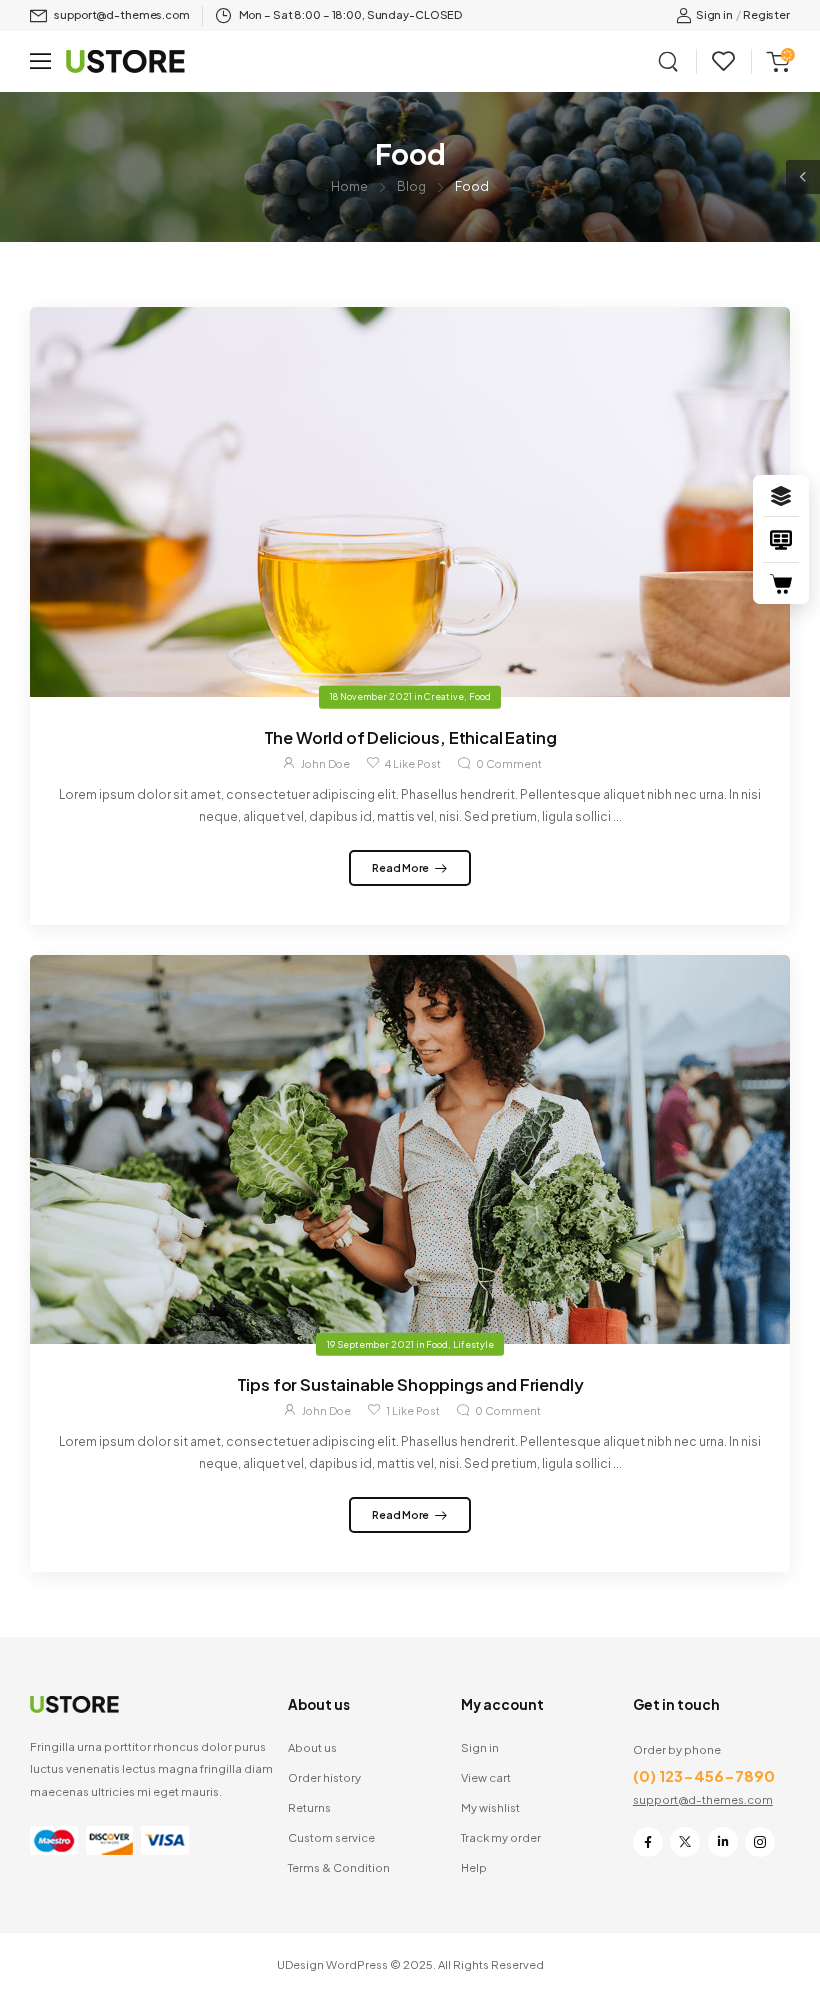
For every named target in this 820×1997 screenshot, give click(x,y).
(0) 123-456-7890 (704, 1775)
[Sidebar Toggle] (803, 177)
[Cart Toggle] (775, 61)
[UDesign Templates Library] (781, 539)
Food (480, 696)
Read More (401, 867)
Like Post (413, 763)
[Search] (670, 61)
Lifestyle (473, 1343)
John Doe (325, 763)
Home (349, 186)
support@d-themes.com (703, 1799)
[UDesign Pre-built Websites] (781, 495)
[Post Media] (410, 501)
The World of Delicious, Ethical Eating (410, 737)
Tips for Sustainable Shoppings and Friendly (410, 1384)
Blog (411, 186)
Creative (444, 696)
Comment (509, 763)
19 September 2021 (370, 1343)
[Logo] (125, 61)
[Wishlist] (723, 61)
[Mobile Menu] (40, 61)
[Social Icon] (648, 1842)
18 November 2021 (371, 696)
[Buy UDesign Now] (781, 584)
